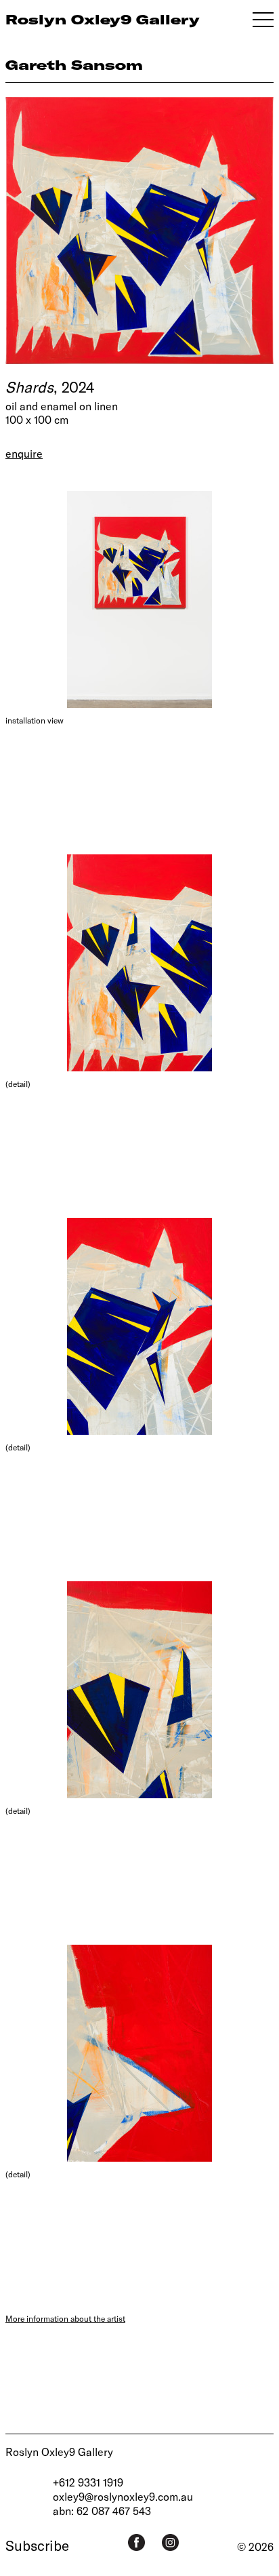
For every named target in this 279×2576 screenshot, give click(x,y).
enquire (24, 453)
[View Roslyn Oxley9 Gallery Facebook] (136, 2542)
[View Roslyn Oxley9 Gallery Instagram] (170, 2542)
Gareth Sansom (74, 65)
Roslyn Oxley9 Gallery (59, 2452)
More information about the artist (65, 2318)
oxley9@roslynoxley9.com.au (123, 2496)
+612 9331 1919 (88, 2482)
